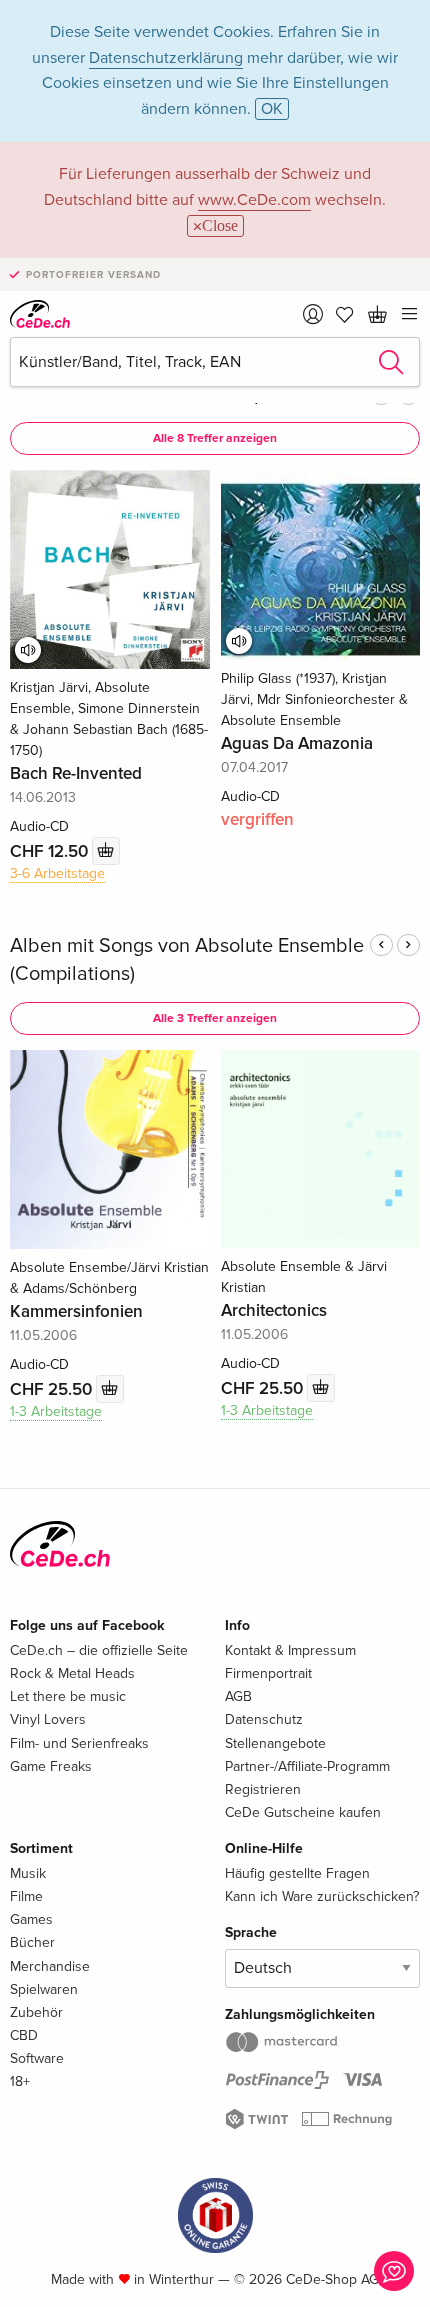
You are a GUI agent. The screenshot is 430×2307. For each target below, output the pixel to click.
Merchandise (50, 1966)
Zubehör (36, 2012)
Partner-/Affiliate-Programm (307, 1766)
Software (37, 2058)
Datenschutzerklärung (166, 58)
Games (31, 1919)
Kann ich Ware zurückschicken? (322, 1896)
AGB (238, 1696)
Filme (26, 1896)
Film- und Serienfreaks (79, 1743)
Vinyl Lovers (48, 1719)
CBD (24, 2035)
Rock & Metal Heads (72, 1673)
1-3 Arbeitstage (56, 1411)
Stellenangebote (275, 1743)
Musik (28, 1873)
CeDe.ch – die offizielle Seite (99, 1650)
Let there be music (68, 1696)
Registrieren (263, 1789)
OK (272, 109)
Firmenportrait (268, 1673)
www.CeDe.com (254, 200)
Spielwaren (44, 1989)
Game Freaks (51, 1766)
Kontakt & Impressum (290, 1650)
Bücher (32, 1942)
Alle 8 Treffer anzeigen (215, 438)
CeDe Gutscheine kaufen (303, 1812)
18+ (20, 2081)
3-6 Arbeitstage (57, 873)
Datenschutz (264, 1719)
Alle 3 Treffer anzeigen (215, 1018)
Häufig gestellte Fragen (297, 1873)
